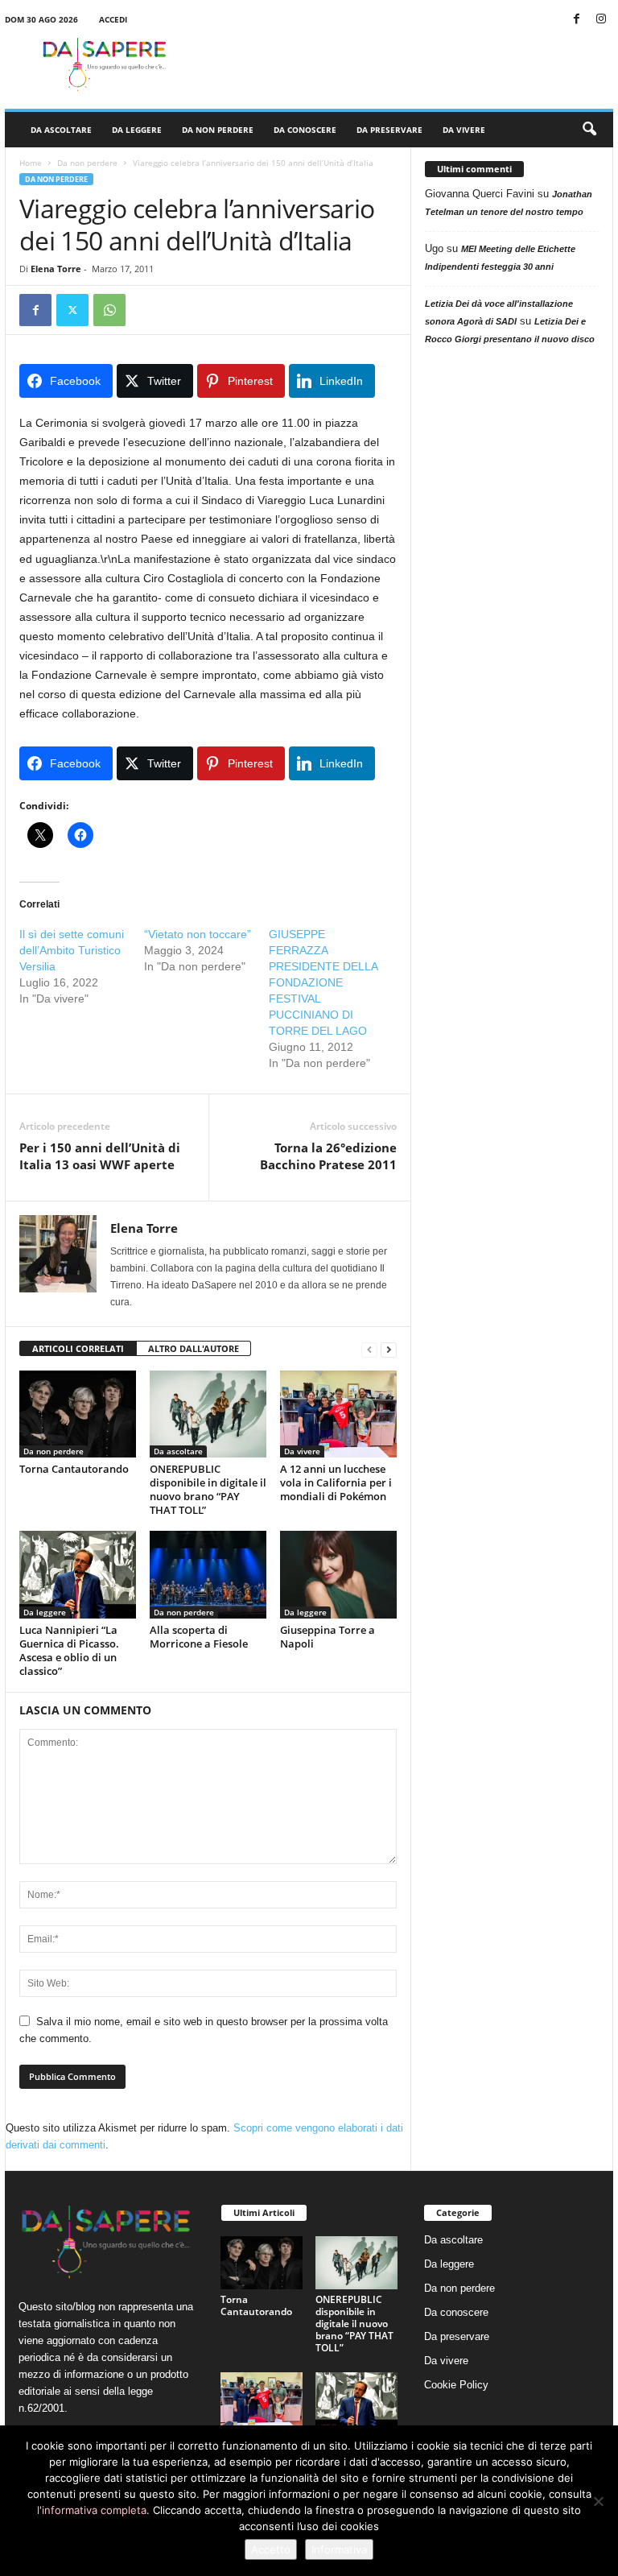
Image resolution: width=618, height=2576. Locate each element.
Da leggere (137, 130)
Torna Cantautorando (74, 1469)
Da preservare (389, 130)
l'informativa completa (92, 2510)
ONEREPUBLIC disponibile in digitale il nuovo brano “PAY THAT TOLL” (208, 1489)
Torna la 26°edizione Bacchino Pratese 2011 (328, 1156)
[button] (589, 130)
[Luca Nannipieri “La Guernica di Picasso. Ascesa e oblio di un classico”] (78, 1574)
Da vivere (464, 130)
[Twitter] (72, 310)
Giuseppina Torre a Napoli (328, 1637)
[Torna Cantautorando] (78, 1414)
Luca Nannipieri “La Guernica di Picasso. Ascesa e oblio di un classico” (69, 1650)
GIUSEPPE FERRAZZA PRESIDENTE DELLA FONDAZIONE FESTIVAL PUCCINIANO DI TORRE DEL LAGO (323, 982)
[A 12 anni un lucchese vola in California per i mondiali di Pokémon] (338, 1414)
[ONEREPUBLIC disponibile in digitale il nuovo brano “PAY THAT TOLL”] (208, 1414)
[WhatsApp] (109, 310)
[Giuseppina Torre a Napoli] (338, 1574)
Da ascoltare (61, 130)
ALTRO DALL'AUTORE (194, 1348)
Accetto (271, 2549)
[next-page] (389, 1349)
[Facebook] (576, 20)
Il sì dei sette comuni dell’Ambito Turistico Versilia (72, 950)
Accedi (113, 19)
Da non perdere (218, 130)
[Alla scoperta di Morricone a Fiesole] (208, 1574)
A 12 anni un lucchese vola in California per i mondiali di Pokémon (336, 1482)
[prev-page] (369, 1349)
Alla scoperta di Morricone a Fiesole (199, 1637)
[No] (598, 2501)
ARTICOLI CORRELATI (78, 1348)
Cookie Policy (456, 2385)
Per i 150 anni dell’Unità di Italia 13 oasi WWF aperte (100, 1156)
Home (31, 163)
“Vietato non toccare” (198, 934)
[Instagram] (601, 20)
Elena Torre (56, 269)
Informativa (339, 2549)
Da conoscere (305, 130)
